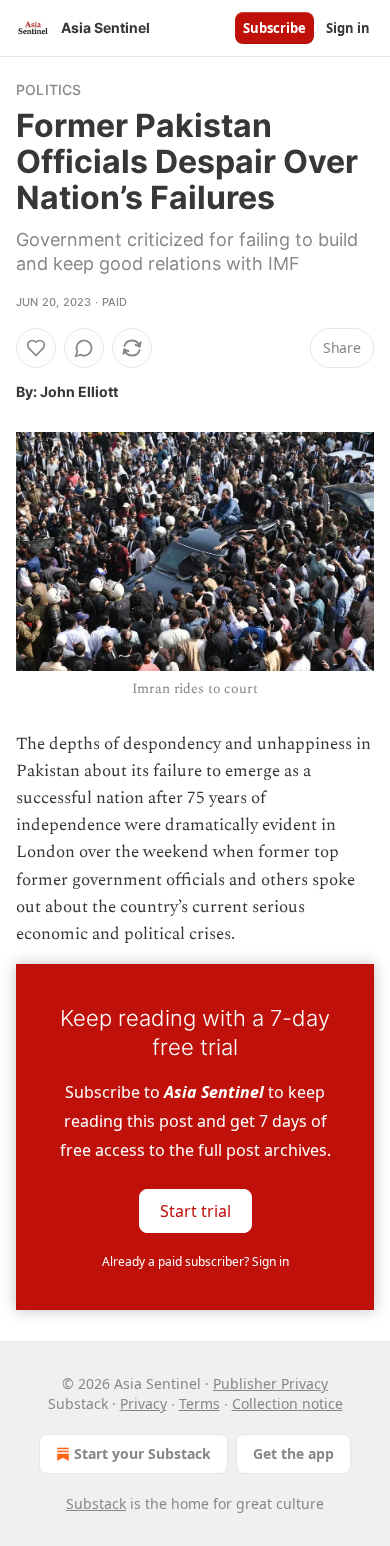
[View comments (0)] (84, 348)
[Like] (36, 348)
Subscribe (274, 28)
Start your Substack (142, 1453)
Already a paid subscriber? (195, 1261)
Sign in (348, 28)
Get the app (293, 1453)
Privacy (143, 1403)
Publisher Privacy (270, 1383)
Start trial (195, 1211)
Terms (199, 1403)
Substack (96, 1503)
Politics (49, 89)
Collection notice (287, 1403)
